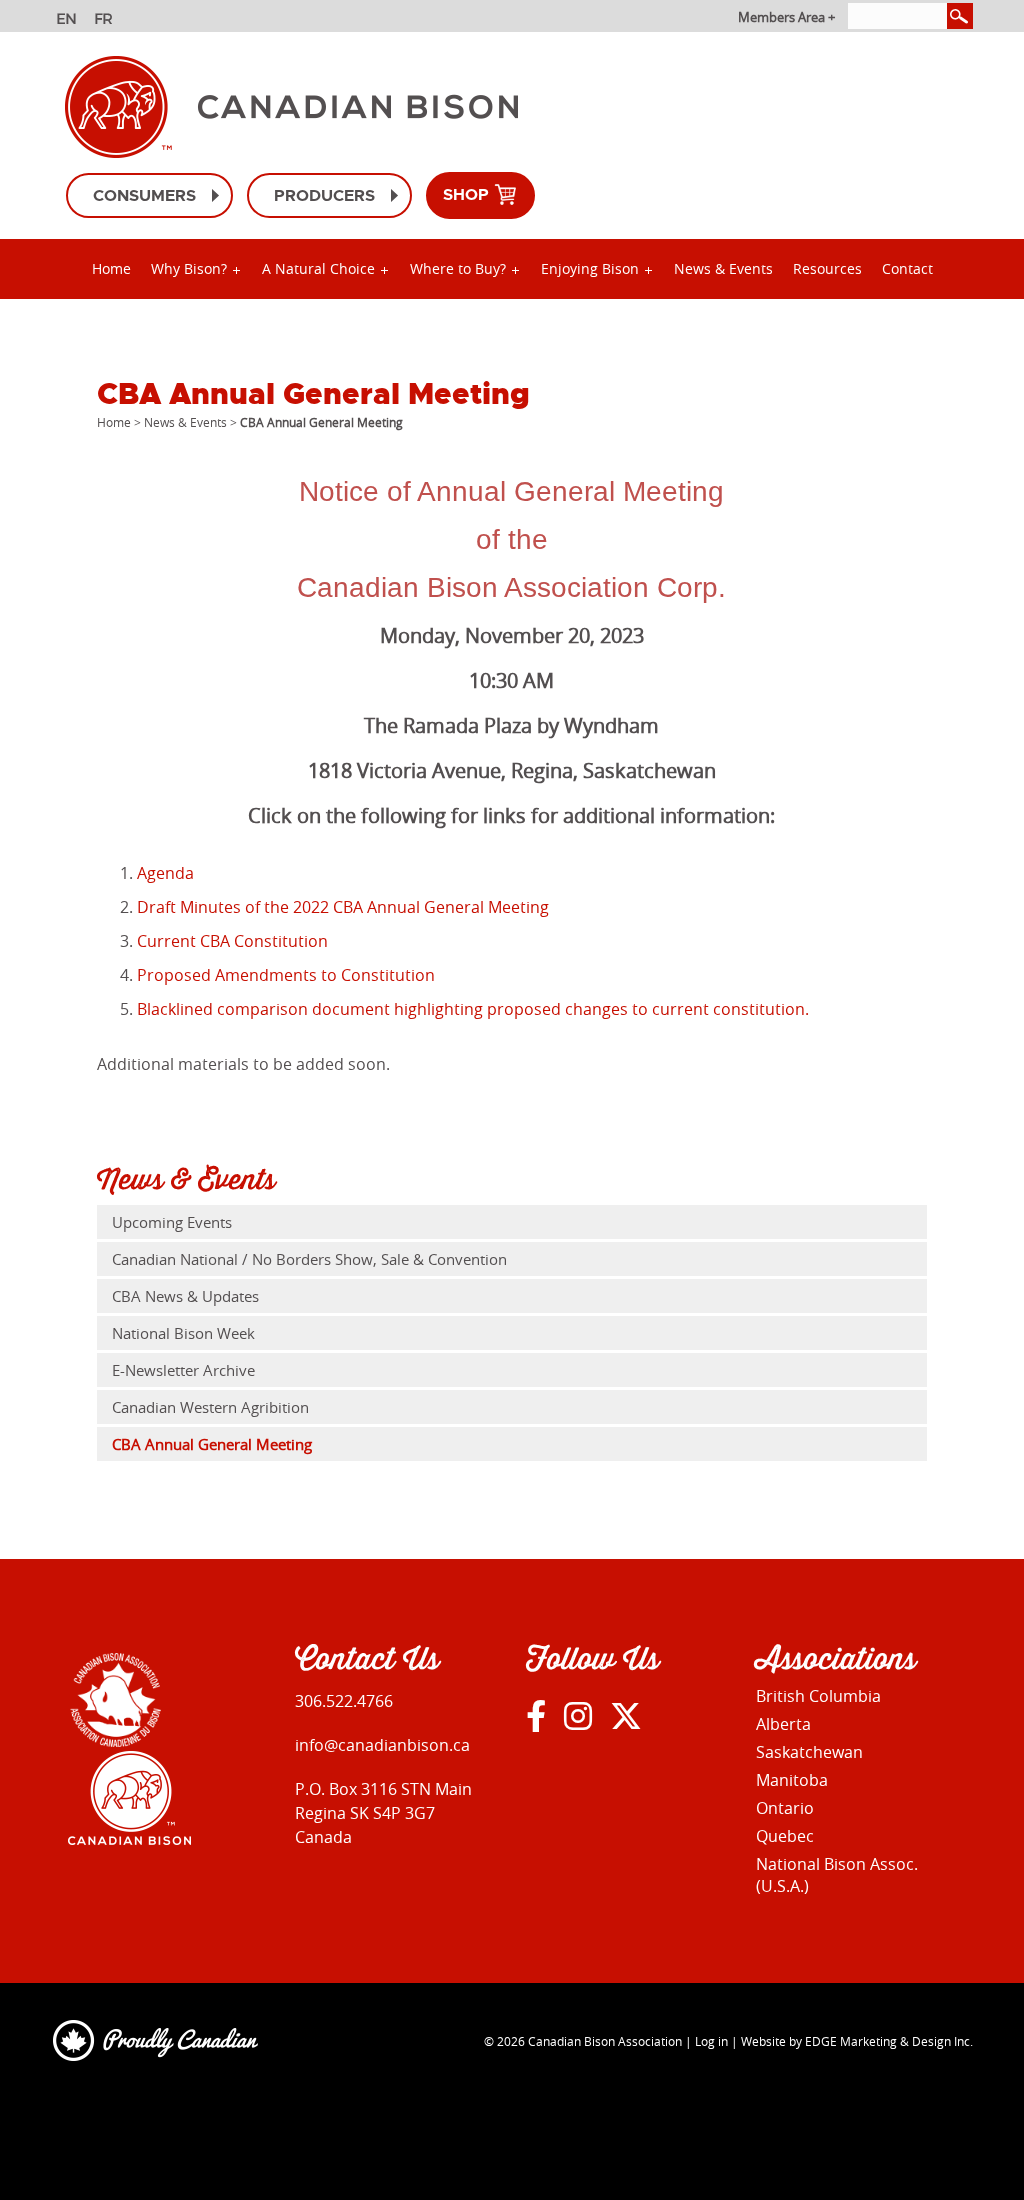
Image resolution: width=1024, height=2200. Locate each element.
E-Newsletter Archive (183, 1370)
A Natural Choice (318, 268)
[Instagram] (578, 1715)
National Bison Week (183, 1333)
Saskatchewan (809, 1752)
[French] (106, 21)
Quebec (785, 1836)
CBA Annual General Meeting (212, 1444)
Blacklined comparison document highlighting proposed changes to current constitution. (473, 1009)
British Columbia (818, 1696)
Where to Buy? (458, 268)
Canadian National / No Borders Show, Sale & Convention (309, 1259)
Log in (711, 2041)
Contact (907, 268)
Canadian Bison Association (605, 2041)
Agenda (165, 873)
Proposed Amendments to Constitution (286, 975)
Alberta (783, 1724)
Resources (827, 268)
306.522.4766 (344, 1701)
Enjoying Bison (590, 268)
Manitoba (792, 1780)
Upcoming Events (172, 1222)
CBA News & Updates (185, 1296)
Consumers (144, 195)
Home (111, 268)
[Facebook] (536, 1715)
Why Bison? (189, 268)
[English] (68, 21)
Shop (468, 194)
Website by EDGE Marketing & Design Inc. (857, 2041)
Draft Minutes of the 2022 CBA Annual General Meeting (343, 907)
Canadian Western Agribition (210, 1407)
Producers (324, 195)
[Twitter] (626, 1715)
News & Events (723, 268)
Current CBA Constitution (232, 941)
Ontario (785, 1808)
